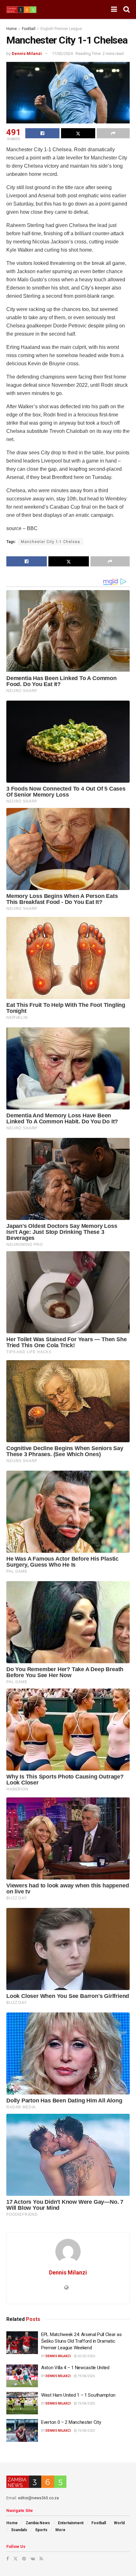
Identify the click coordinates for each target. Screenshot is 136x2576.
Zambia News (38, 2523)
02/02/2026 (86, 2356)
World (119, 2523)
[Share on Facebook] (42, 133)
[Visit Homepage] (21, 10)
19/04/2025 (86, 2376)
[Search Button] (127, 9)
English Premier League (61, 29)
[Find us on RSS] (41, 2559)
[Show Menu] (114, 9)
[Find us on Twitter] (15, 2559)
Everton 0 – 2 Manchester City (71, 2422)
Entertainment (71, 2523)
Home (12, 29)
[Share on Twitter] (78, 133)
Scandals (19, 2530)
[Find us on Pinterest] (24, 2559)
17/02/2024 (62, 54)
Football (29, 29)
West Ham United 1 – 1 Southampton (78, 2395)
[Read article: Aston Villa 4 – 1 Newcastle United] (22, 2376)
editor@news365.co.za (38, 2498)
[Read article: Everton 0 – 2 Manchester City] (22, 2430)
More (60, 2530)
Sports (41, 2530)
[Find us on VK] (33, 2559)
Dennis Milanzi (27, 54)
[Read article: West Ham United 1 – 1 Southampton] (22, 2403)
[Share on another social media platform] (113, 133)
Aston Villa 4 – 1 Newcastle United (75, 2368)
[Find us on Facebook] (8, 2559)
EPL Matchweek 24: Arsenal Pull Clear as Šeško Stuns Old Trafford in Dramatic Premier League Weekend (81, 2341)
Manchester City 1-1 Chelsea (50, 542)
